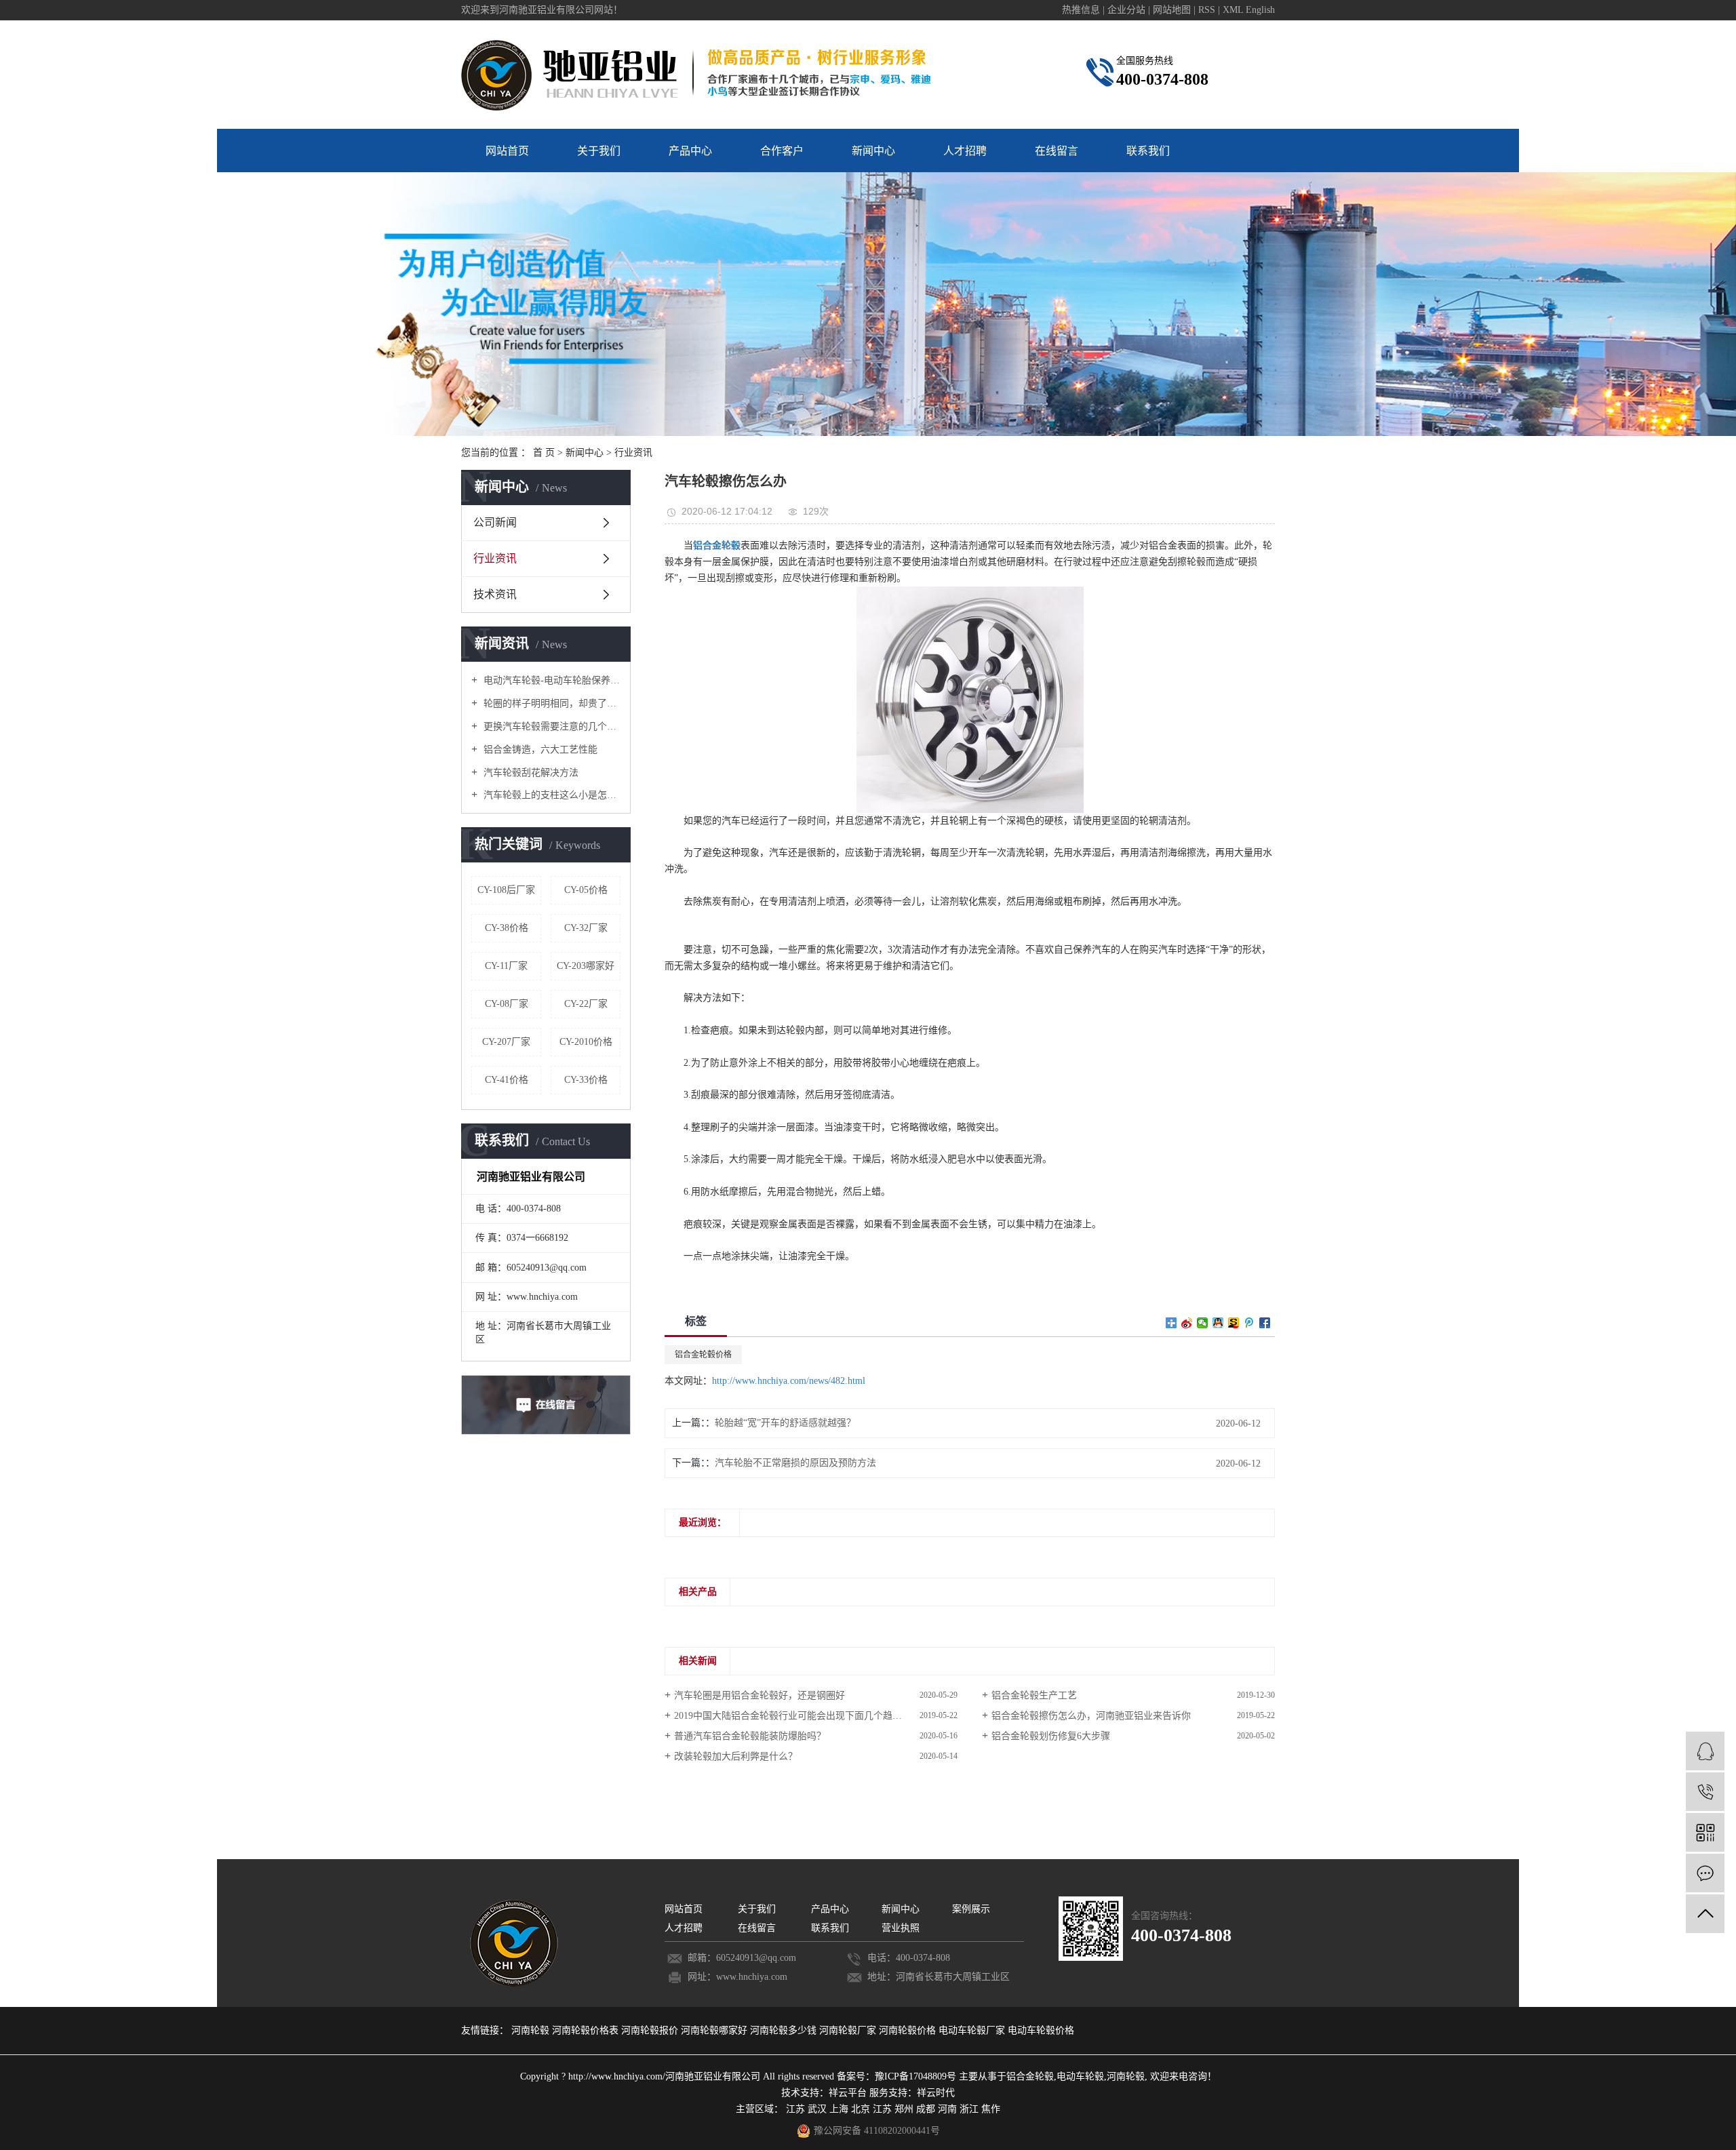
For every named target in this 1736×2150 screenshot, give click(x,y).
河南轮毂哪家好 (715, 2030)
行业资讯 (633, 453)
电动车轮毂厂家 (973, 2030)
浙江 (969, 2109)
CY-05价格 (586, 890)
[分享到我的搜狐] (1234, 1323)
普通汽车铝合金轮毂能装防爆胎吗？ (750, 1736)
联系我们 (1148, 151)
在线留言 (1057, 151)
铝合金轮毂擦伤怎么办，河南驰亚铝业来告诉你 (1091, 1716)
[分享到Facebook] (1265, 1323)
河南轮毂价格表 (587, 2030)
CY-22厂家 (586, 1004)
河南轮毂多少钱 (785, 2030)
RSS (1207, 10)
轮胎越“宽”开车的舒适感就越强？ (785, 1423)
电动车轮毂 (1080, 2076)
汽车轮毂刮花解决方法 (530, 773)
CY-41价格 (507, 1080)
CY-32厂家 (586, 928)
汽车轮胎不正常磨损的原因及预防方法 (795, 1463)
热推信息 (1081, 10)
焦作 (991, 2109)
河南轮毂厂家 (849, 2030)
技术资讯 (495, 594)
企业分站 (1126, 10)
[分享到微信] (1203, 1323)
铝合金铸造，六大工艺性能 (539, 750)
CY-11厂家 (506, 966)
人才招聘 (965, 151)
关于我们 (599, 151)
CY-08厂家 (507, 1004)
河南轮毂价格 (909, 2030)
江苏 (795, 2109)
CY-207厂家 (506, 1042)
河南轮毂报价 (651, 2030)
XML (1233, 10)
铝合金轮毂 (1030, 2076)
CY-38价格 (507, 928)
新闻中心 (873, 151)
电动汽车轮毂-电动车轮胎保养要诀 (551, 680)
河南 (947, 2109)
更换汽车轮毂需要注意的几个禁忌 (551, 726)
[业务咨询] (1705, 1751)
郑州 (904, 2109)
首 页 (544, 453)
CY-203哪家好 (586, 966)
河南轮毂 (532, 2030)
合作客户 (782, 151)
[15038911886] (1705, 1792)
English (1260, 10)
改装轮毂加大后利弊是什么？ (736, 1756)
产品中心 (690, 151)
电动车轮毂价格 (1041, 2030)
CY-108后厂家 (506, 890)
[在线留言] (1705, 1873)
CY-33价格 (586, 1080)
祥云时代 (936, 2093)
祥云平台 (848, 2093)
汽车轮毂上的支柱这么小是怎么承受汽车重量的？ (551, 795)
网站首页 (507, 151)
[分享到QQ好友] (1218, 1323)
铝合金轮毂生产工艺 (1034, 1695)
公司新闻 (495, 522)
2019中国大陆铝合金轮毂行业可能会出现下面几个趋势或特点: (804, 1716)
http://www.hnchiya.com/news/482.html (789, 1381)
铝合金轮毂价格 (703, 1355)
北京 (861, 2109)
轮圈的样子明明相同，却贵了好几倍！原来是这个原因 (551, 703)
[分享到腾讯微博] (1249, 1323)
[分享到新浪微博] (1187, 1323)
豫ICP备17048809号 (915, 2076)
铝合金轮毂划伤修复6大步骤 (1051, 1736)
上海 (839, 2109)
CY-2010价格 (586, 1042)
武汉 (817, 2109)
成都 (926, 2109)
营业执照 (901, 1928)
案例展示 (971, 1909)
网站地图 (1173, 10)
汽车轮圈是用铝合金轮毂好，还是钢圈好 (759, 1695)
